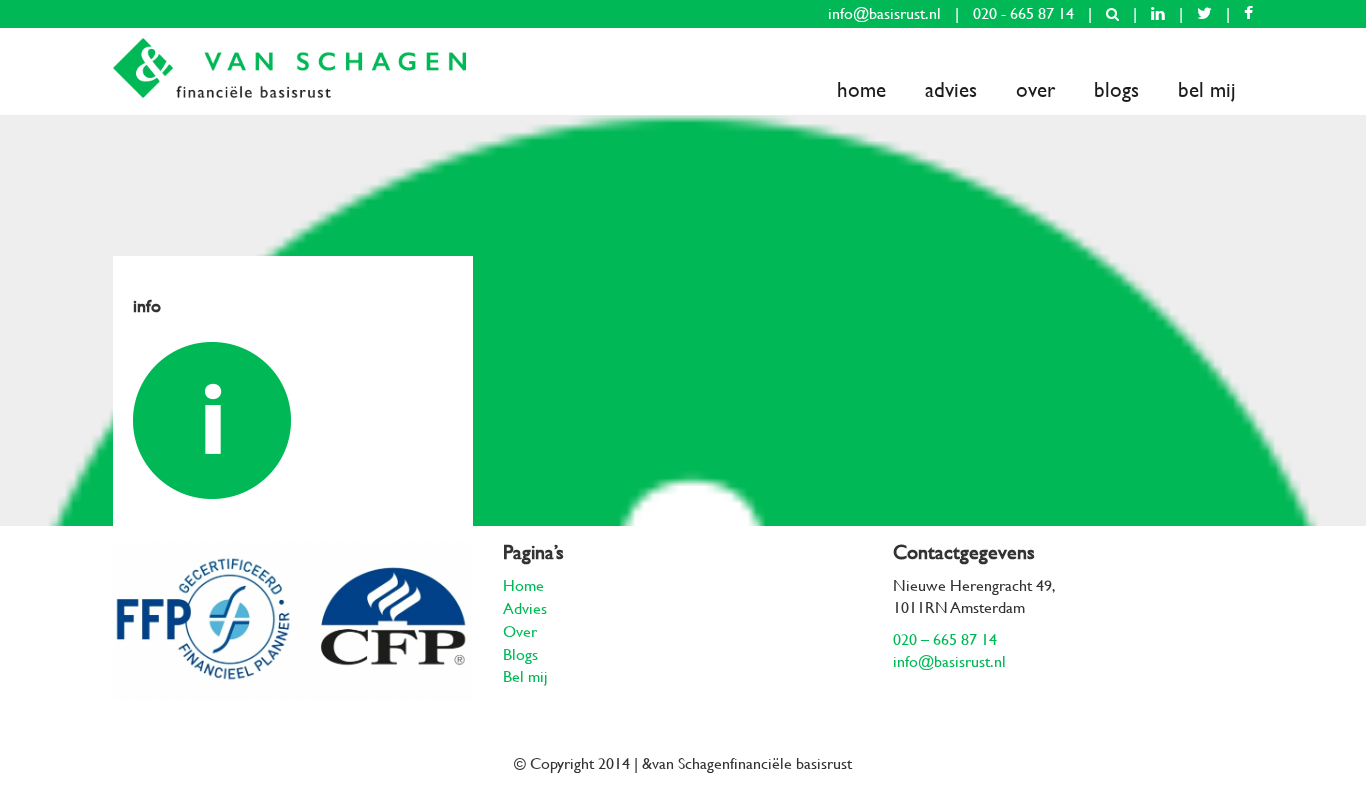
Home (861, 89)
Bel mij (1207, 89)
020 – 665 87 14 (945, 639)
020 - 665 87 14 (1023, 13)
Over (1035, 89)
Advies (951, 89)
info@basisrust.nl (884, 13)
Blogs (1116, 89)
